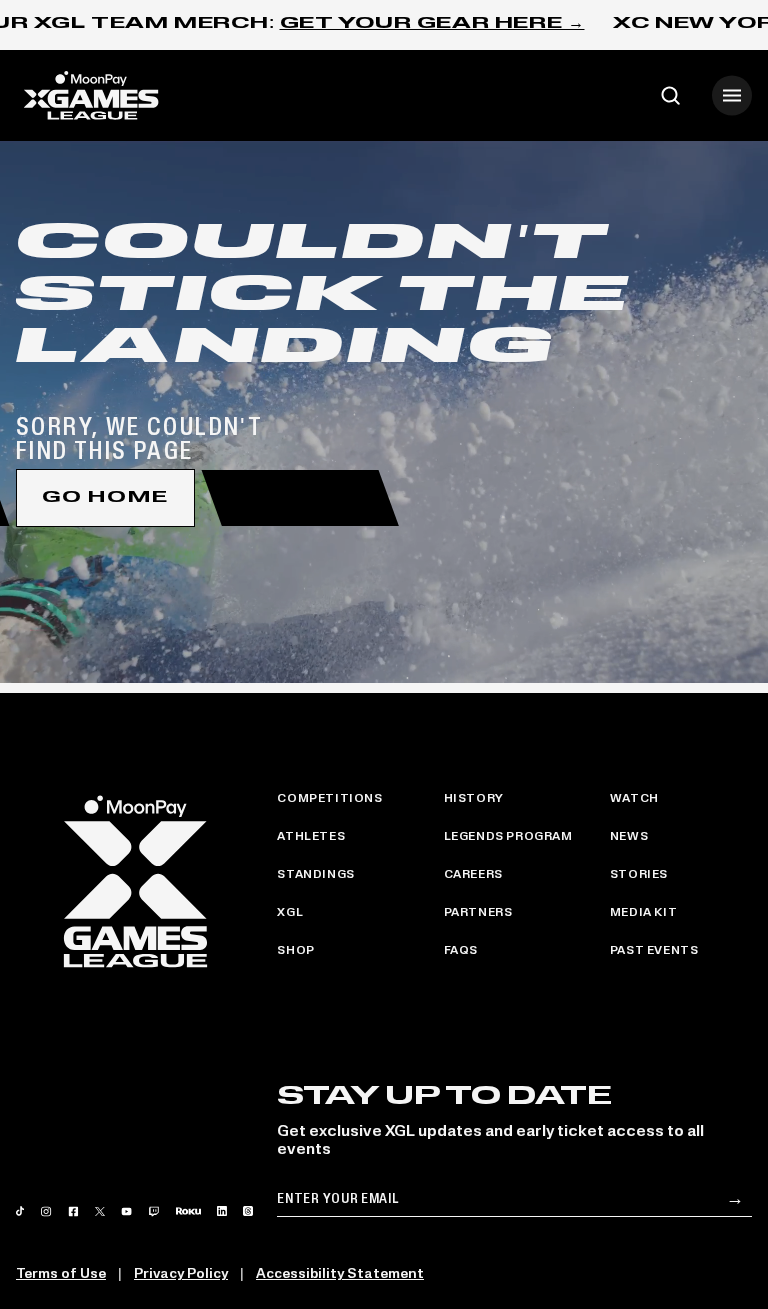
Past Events (654, 951)
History (474, 799)
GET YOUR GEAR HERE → (432, 24)
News (629, 837)
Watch (634, 799)
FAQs (461, 951)
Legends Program (508, 837)
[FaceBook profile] (74, 1211)
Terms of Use (61, 1274)
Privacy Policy (181, 1274)
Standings (315, 875)
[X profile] (99, 1211)
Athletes (311, 837)
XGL (290, 913)
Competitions (329, 799)
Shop (295, 951)
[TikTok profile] (20, 1211)
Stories (639, 875)
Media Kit (643, 913)
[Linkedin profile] (222, 1211)
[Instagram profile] (46, 1211)
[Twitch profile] (154, 1211)
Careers (473, 875)
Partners (478, 913)
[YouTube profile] (127, 1211)
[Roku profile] (189, 1211)
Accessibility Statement (340, 1274)
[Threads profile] (248, 1211)
